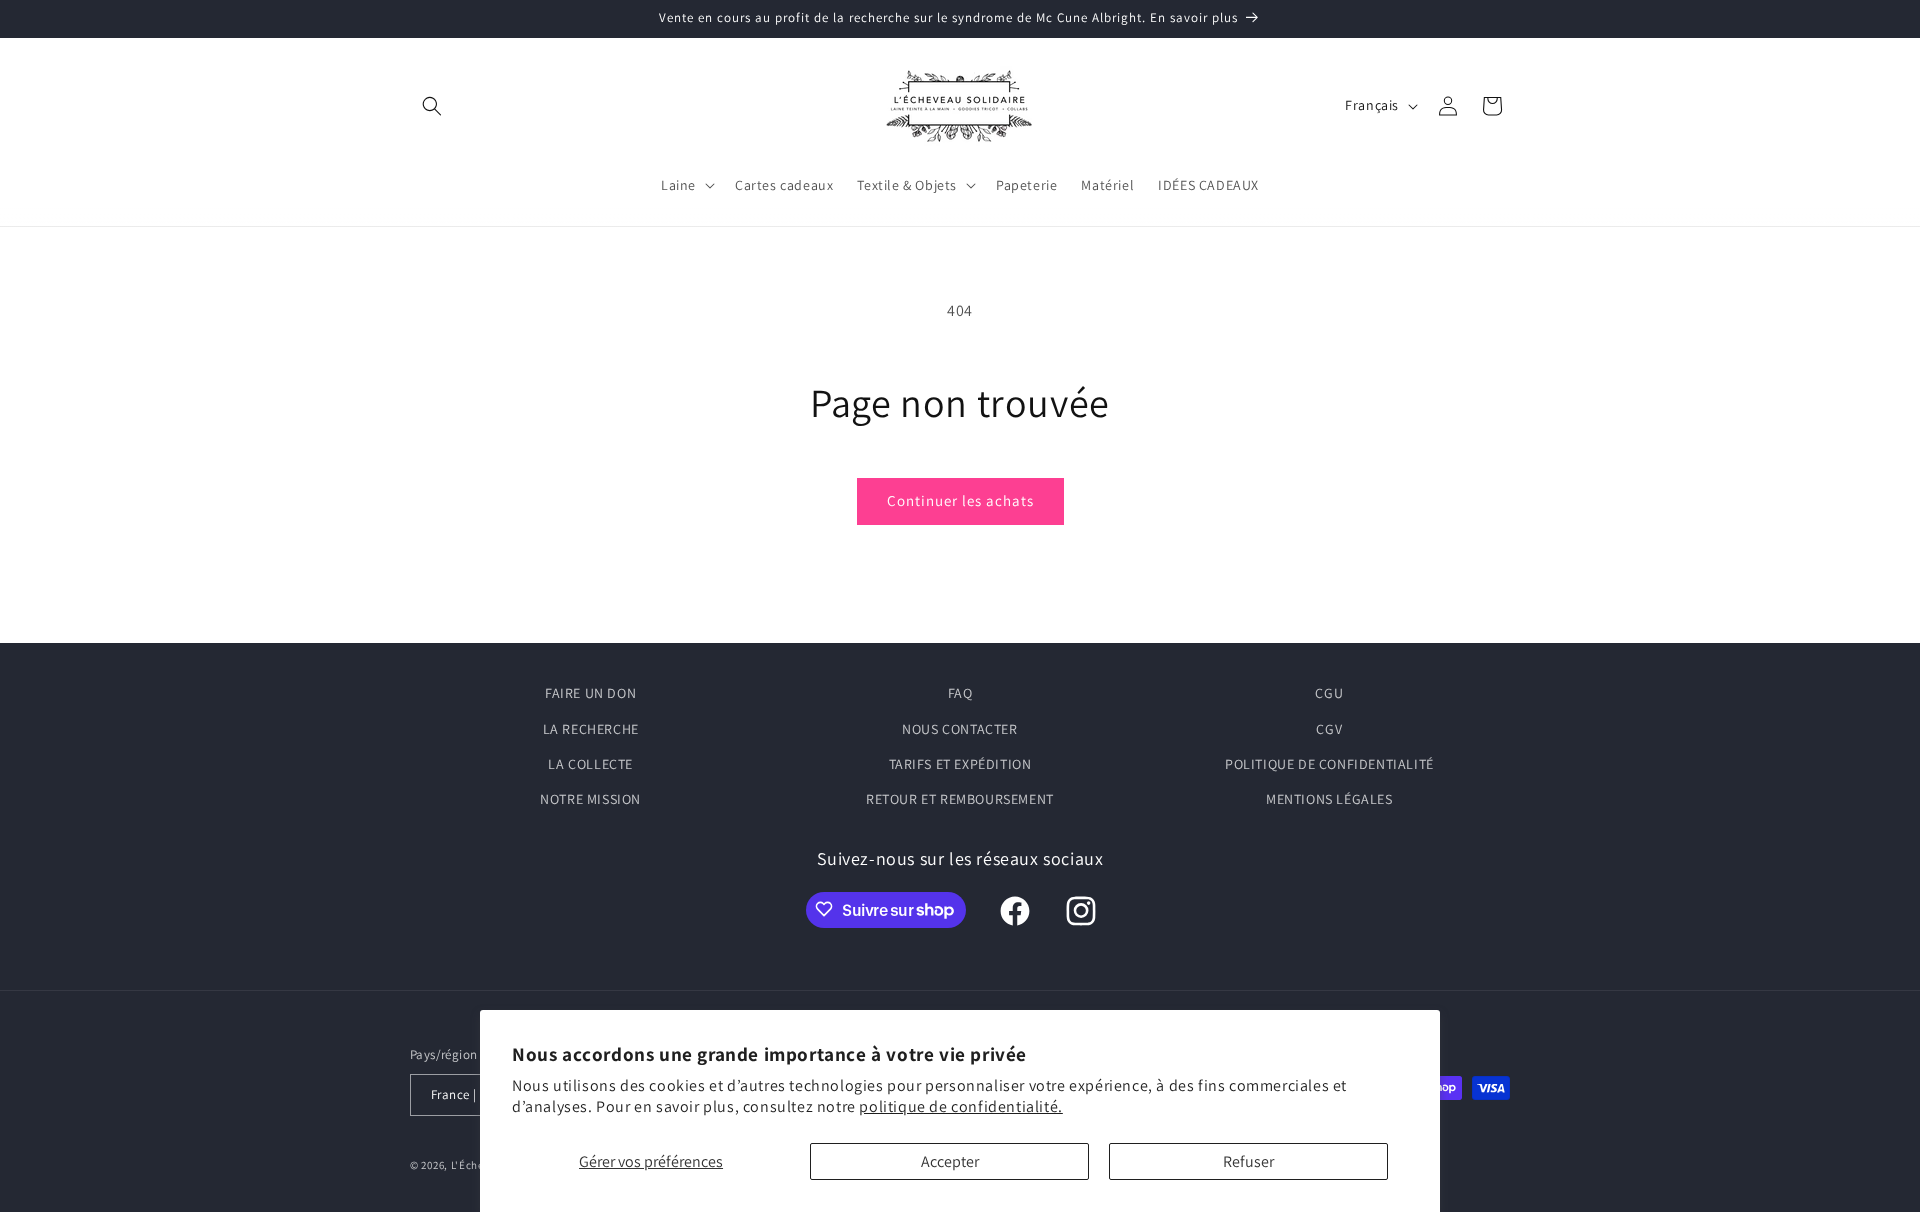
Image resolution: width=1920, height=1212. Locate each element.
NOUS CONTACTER (959, 728)
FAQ (960, 693)
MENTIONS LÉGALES (1329, 799)
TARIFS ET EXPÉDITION (960, 763)
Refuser (1248, 1161)
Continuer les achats (960, 500)
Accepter (950, 1161)
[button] (432, 106)
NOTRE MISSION (590, 799)
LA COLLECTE (590, 763)
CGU (1329, 693)
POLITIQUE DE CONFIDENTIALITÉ (1329, 763)
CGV (1329, 728)
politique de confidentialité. (960, 1106)
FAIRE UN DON (590, 693)
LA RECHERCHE (591, 728)
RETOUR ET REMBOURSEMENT (960, 799)
